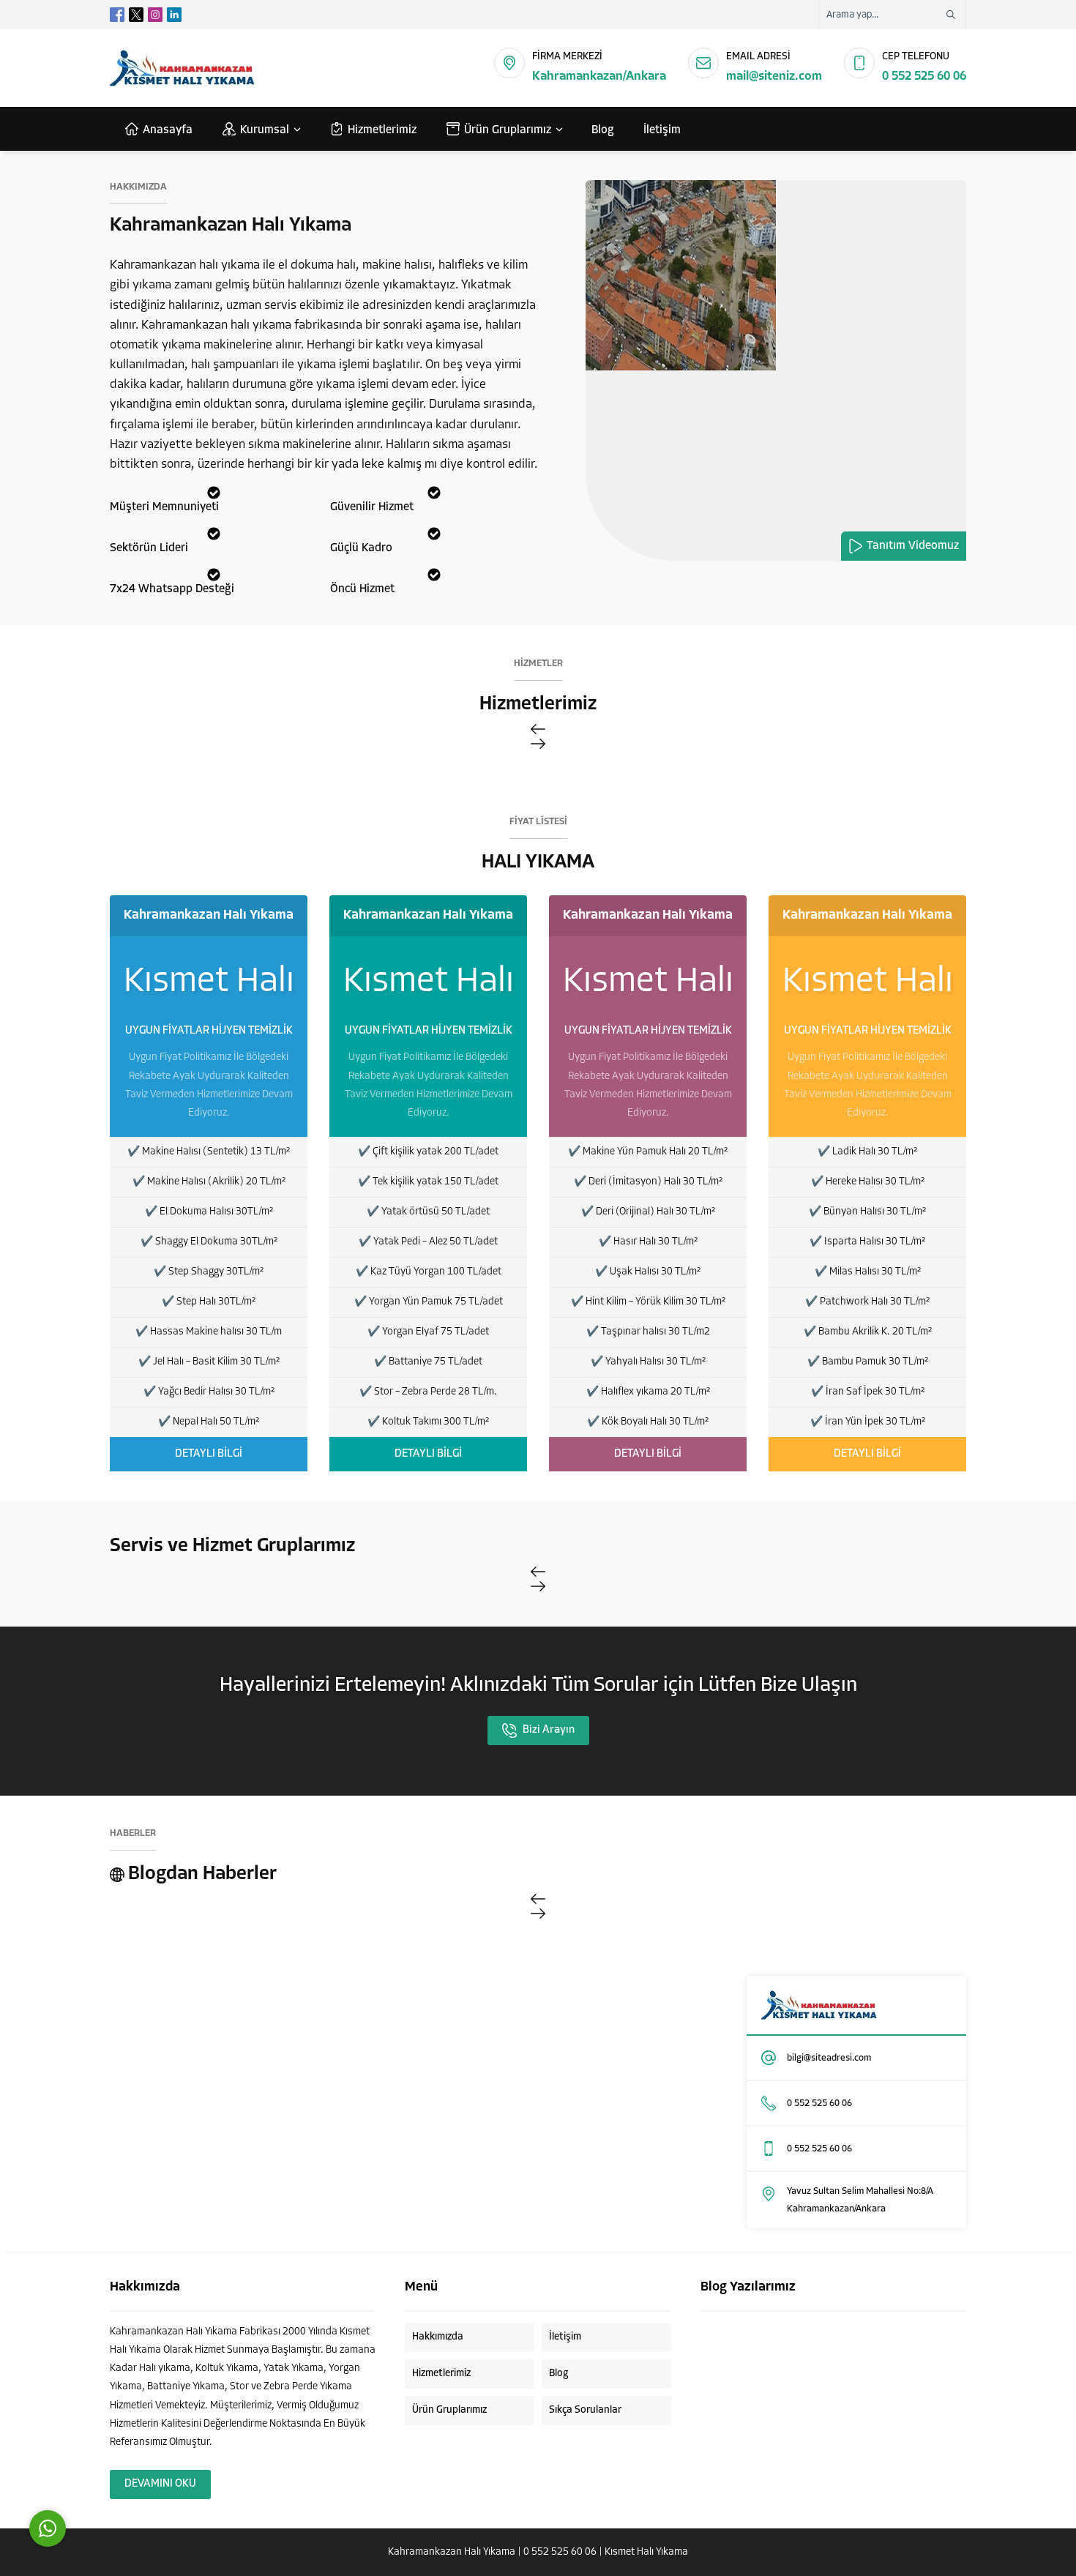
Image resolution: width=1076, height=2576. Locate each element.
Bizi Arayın (549, 1730)
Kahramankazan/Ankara (599, 76)
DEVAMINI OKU (160, 2484)
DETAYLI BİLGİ (209, 1454)
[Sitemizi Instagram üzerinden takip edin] (155, 15)
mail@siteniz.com (774, 76)
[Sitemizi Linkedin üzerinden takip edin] (174, 15)
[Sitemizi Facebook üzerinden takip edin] (117, 15)
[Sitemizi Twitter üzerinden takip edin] (136, 15)
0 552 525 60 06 (924, 76)
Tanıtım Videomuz (913, 546)
